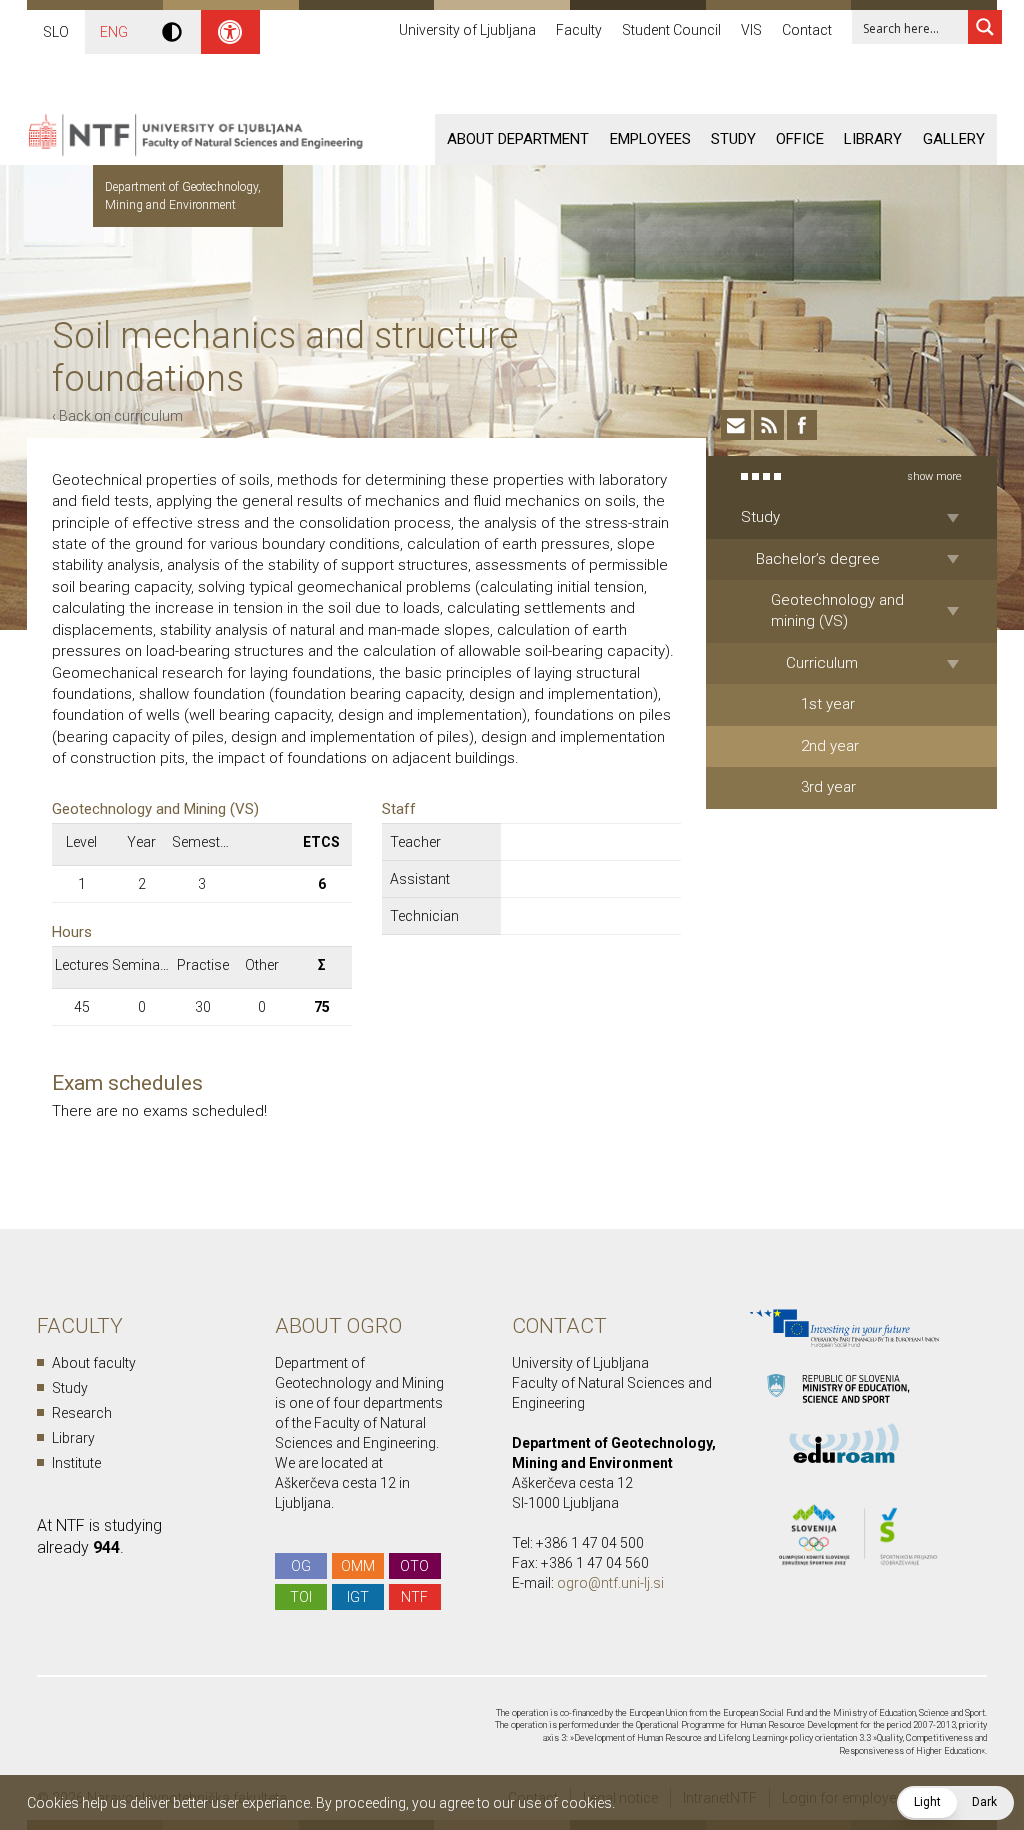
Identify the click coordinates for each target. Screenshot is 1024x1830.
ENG (114, 32)
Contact (807, 30)
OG (301, 1566)
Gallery (954, 139)
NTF (414, 1597)
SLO (56, 32)
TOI (301, 1597)
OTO (414, 1566)
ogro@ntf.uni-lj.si (610, 1583)
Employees (650, 139)
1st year (828, 704)
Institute (76, 1463)
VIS (751, 30)
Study (733, 139)
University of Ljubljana (467, 30)
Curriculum (822, 663)
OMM (358, 1566)
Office (800, 139)
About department (518, 139)
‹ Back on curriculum (117, 416)
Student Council (671, 30)
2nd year (830, 746)
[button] (955, 1803)
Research (82, 1413)
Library (873, 139)
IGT (358, 1597)
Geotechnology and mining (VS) (837, 610)
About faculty (94, 1363)
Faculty (579, 30)
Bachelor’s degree (818, 559)
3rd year (828, 787)
